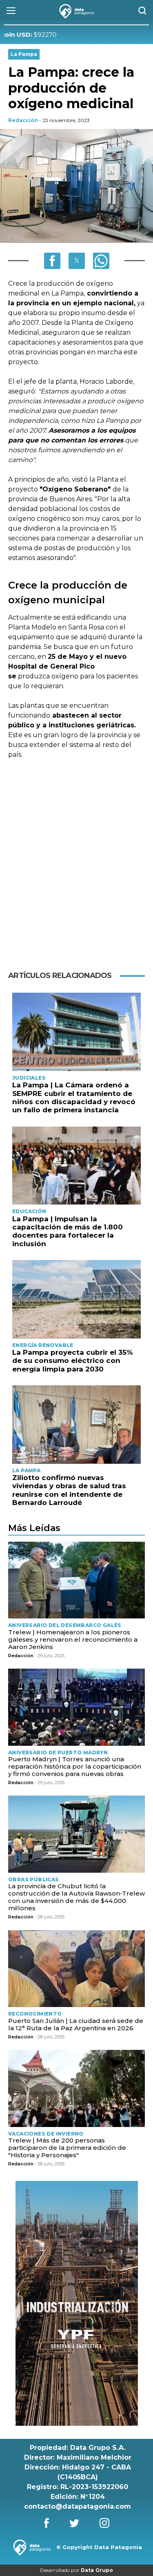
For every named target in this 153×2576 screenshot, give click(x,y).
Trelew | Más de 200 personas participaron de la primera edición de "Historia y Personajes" (67, 2148)
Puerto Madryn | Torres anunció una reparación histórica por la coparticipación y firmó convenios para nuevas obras (75, 1766)
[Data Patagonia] (77, 11)
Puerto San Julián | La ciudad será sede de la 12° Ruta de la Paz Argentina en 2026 (76, 2024)
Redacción (23, 120)
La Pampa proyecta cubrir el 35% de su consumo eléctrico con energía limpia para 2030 (73, 1361)
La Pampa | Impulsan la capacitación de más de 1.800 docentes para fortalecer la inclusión (68, 1231)
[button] (52, 261)
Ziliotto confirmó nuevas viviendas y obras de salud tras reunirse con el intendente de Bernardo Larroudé (69, 1490)
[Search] (142, 11)
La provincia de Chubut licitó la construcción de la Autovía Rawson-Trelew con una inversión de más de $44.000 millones (76, 1897)
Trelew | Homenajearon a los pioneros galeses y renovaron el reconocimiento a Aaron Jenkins (73, 1639)
